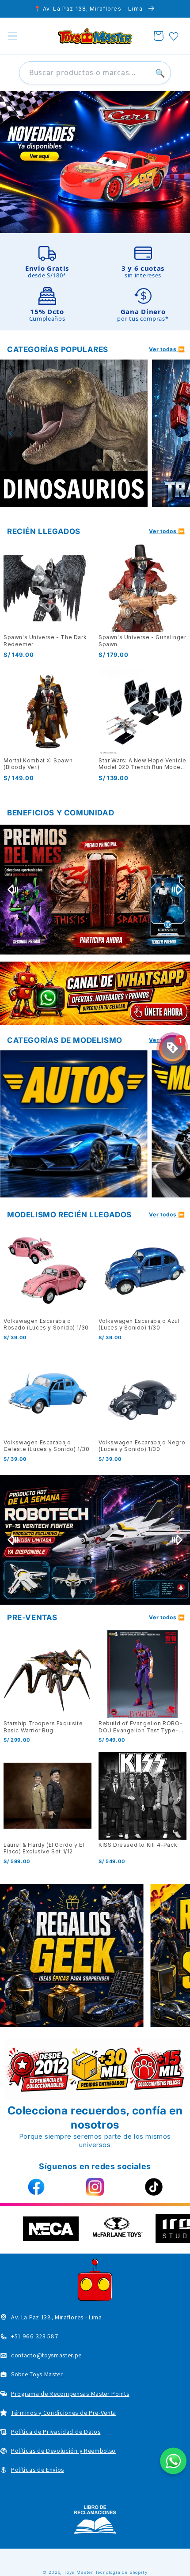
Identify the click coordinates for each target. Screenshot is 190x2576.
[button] (13, 36)
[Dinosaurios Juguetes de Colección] (74, 433)
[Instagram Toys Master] (95, 2187)
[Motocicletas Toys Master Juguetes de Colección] (74, 1124)
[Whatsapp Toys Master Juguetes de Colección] (95, 993)
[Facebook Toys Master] (36, 2187)
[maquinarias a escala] (95, 162)
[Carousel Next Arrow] (179, 433)
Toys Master (78, 2572)
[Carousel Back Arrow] (11, 433)
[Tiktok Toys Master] (154, 2187)
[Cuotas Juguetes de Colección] (95, 889)
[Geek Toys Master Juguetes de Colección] (72, 1955)
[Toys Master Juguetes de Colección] (95, 2519)
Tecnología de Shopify (121, 2572)
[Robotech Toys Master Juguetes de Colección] (95, 1540)
